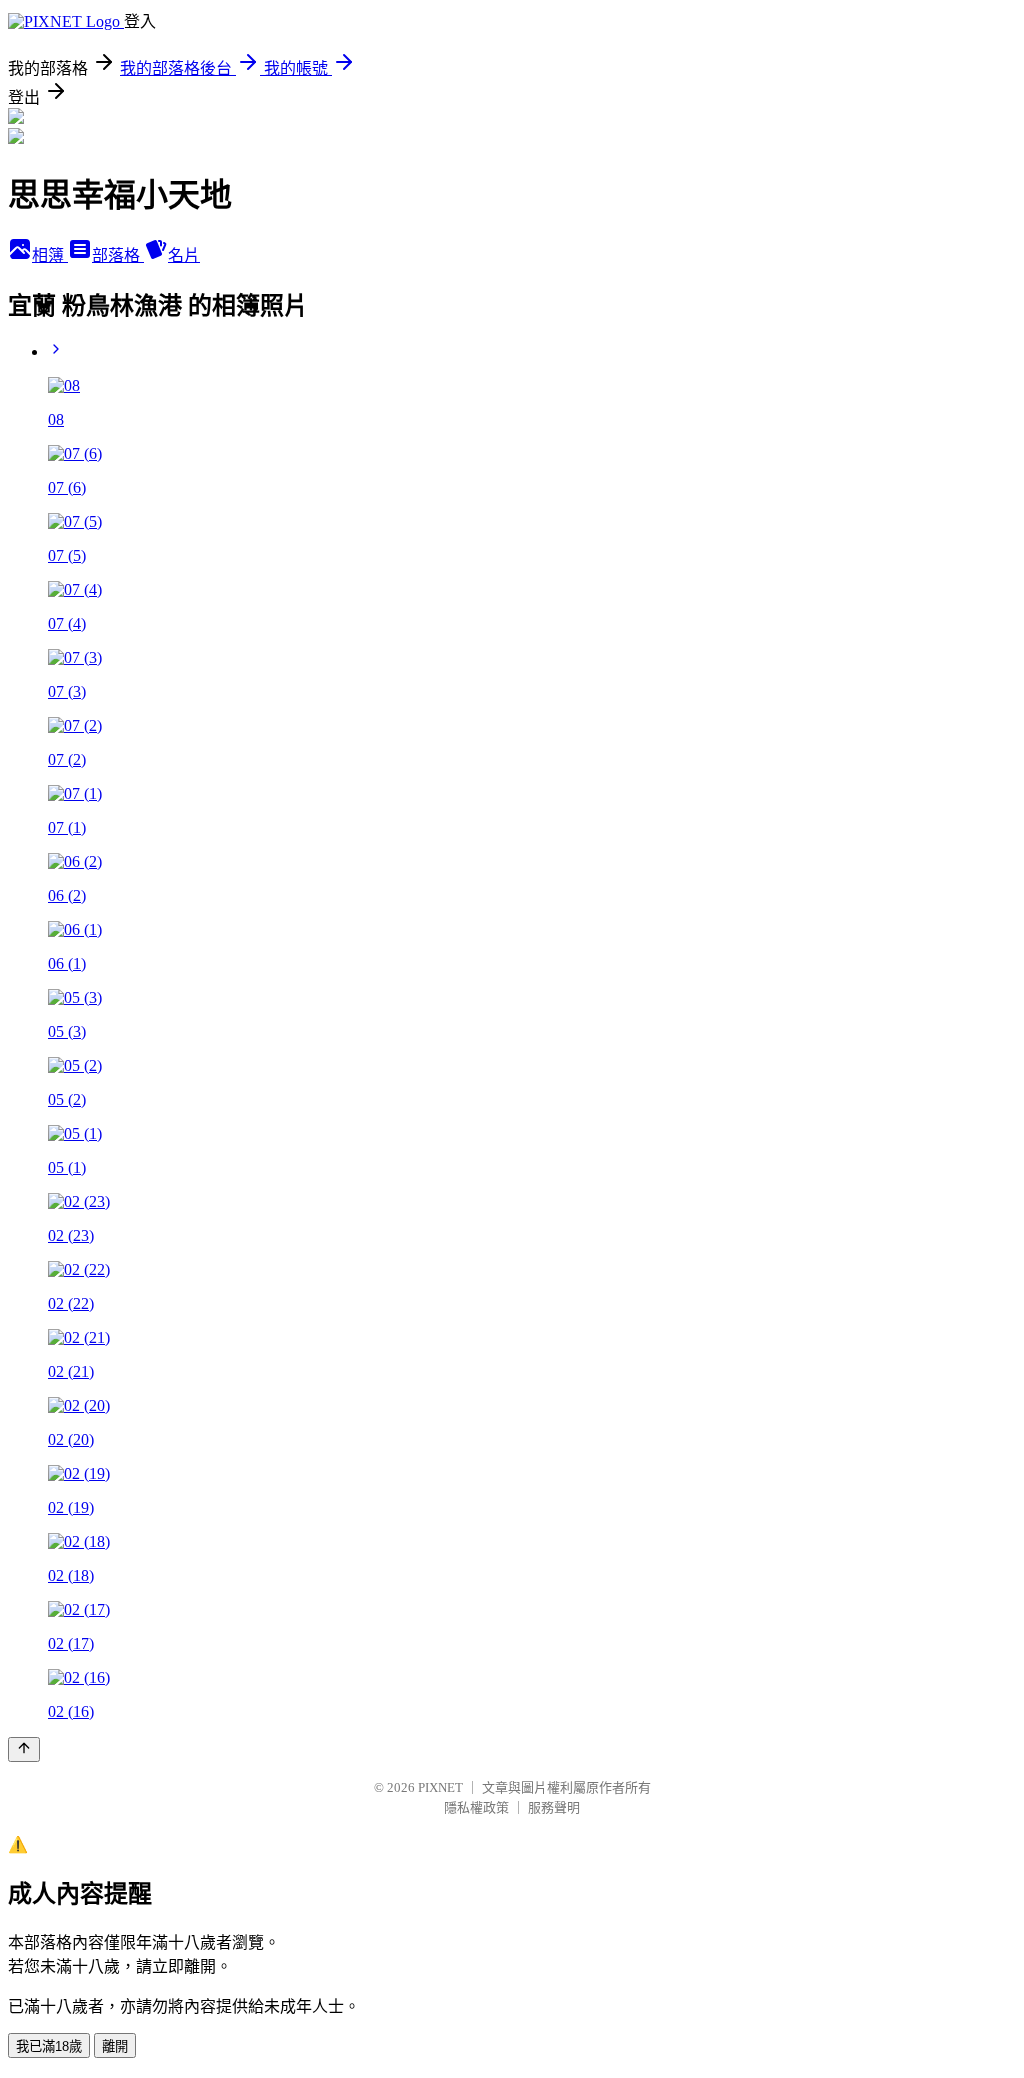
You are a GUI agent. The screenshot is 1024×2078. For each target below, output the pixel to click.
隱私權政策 (476, 1807)
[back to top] (24, 1749)
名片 (184, 255)
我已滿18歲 (49, 2046)
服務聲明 (554, 1807)
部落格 (118, 255)
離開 (115, 2046)
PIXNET (440, 1787)
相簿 (50, 255)
